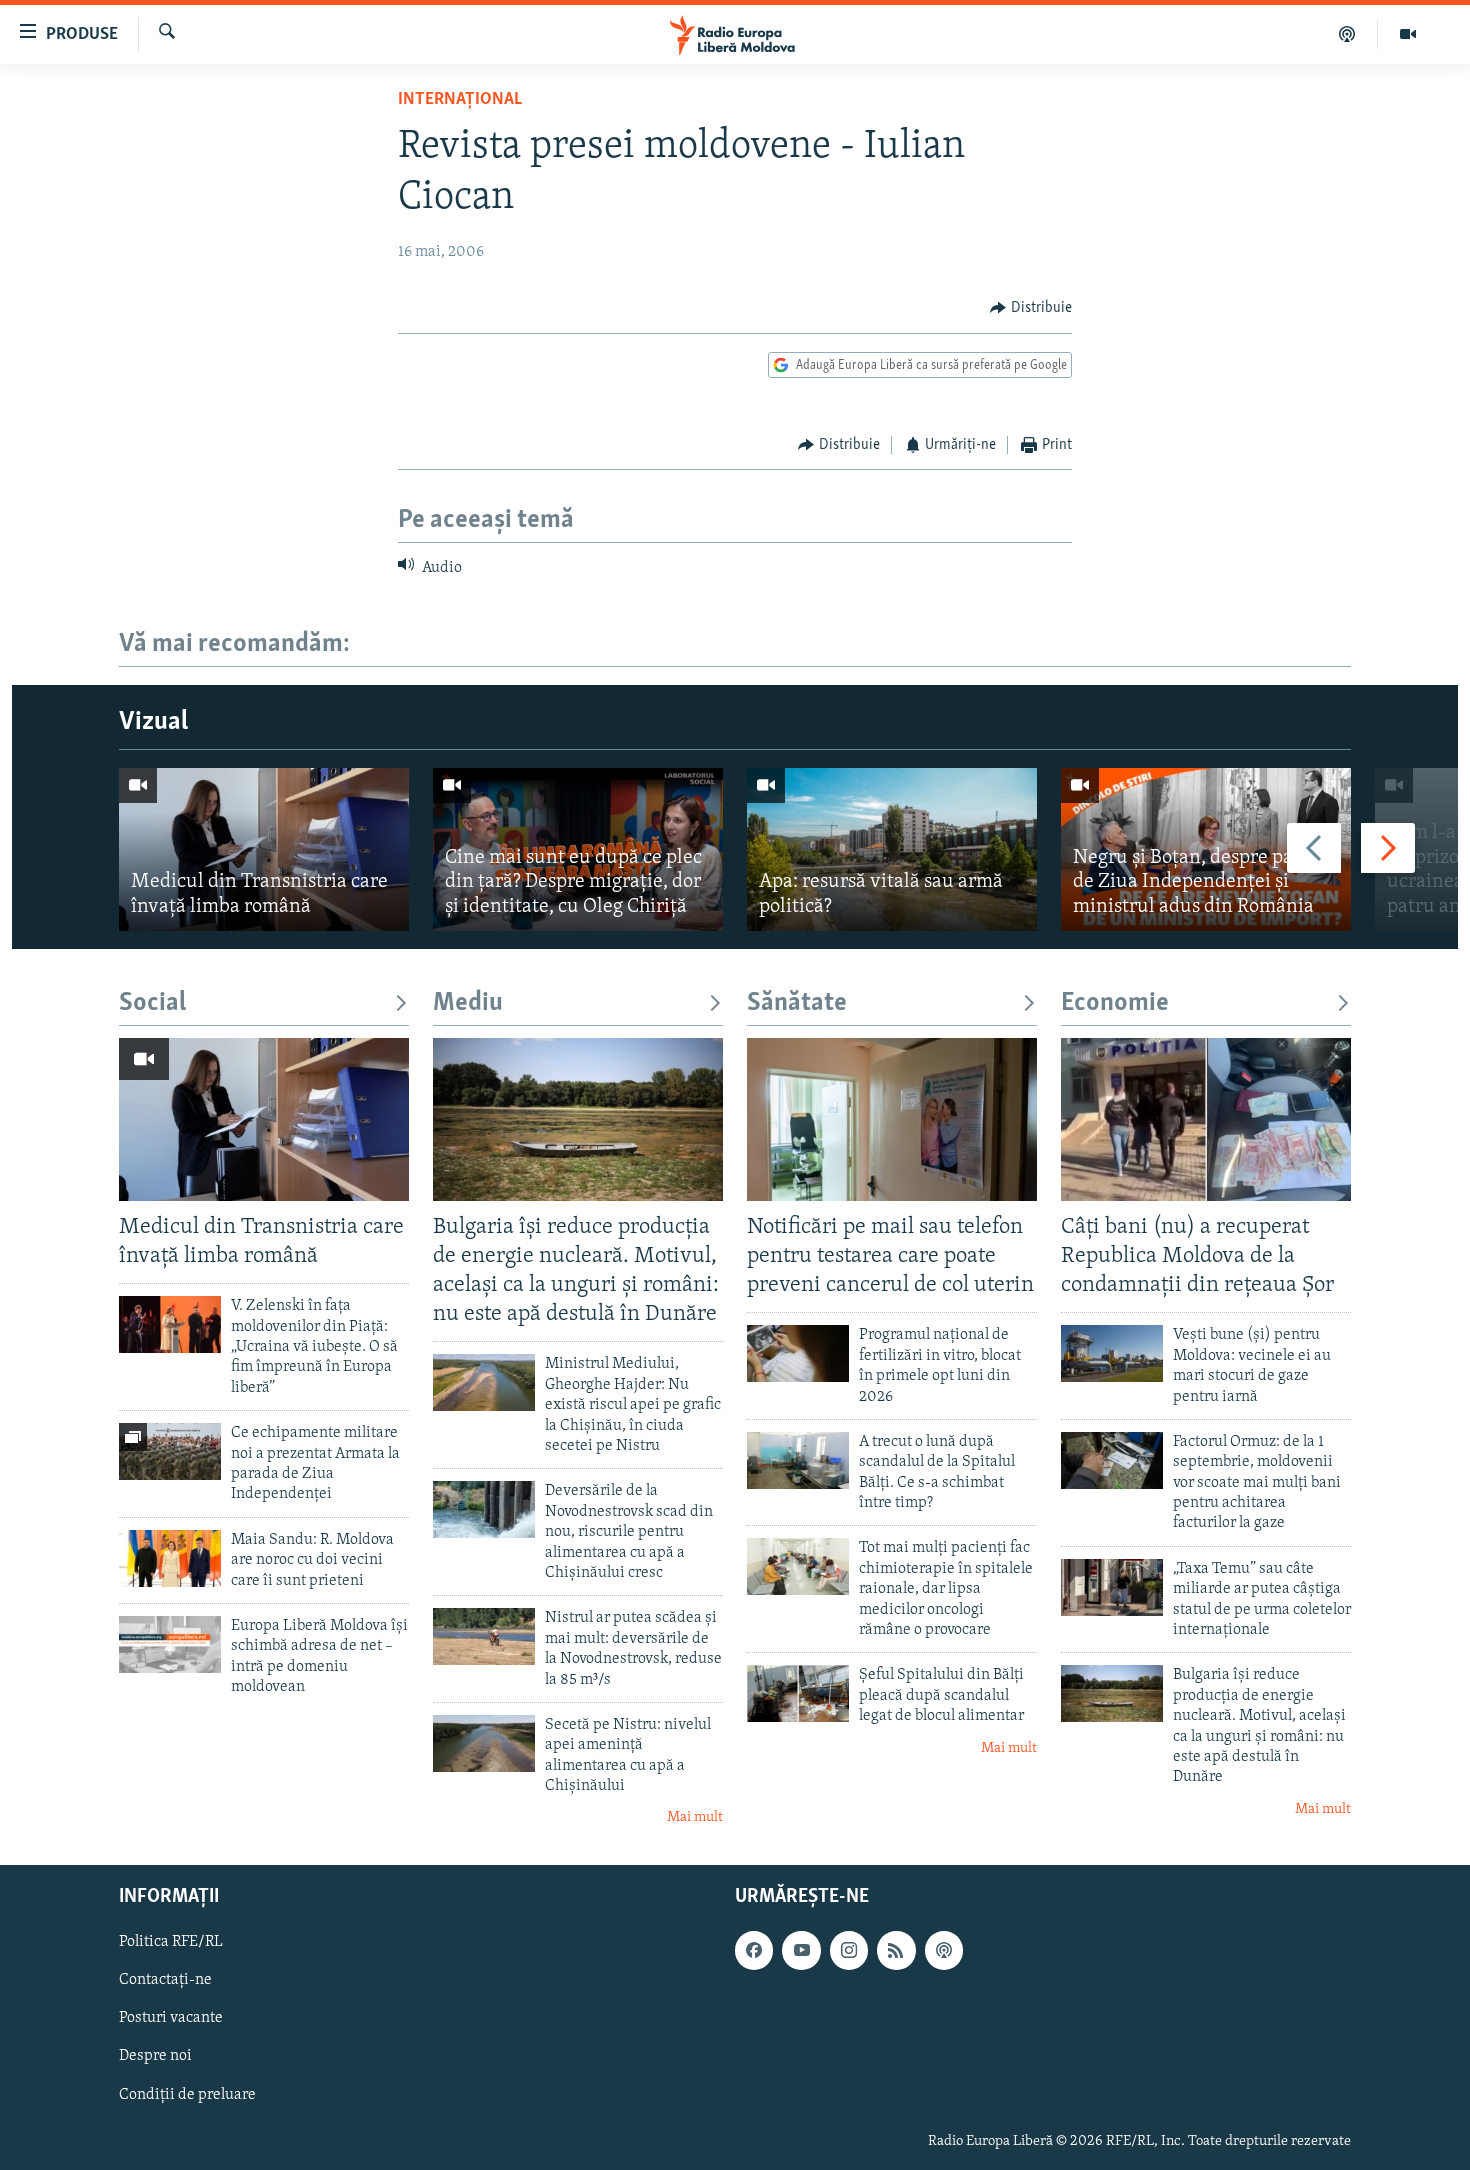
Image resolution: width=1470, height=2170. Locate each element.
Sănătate (797, 1003)
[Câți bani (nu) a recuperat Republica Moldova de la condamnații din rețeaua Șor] (1206, 1119)
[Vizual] (1408, 34)
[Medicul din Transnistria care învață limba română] (264, 849)
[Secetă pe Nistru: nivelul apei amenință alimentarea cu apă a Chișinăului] (484, 1743)
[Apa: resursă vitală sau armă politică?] (892, 849)
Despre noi (155, 2056)
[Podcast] (1347, 34)
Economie (1115, 1003)
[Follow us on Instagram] (849, 1950)
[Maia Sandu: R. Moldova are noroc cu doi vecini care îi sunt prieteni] (170, 1558)
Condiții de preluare (187, 2094)
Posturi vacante (171, 2018)
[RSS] (896, 1950)
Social (152, 1003)
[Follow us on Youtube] (801, 1950)
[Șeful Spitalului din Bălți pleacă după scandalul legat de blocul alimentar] (798, 1693)
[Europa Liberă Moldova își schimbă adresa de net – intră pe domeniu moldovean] (170, 1644)
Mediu (468, 1003)
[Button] (1031, 308)
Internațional (460, 100)
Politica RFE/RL (171, 1942)
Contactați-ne (165, 1980)
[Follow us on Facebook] (754, 1950)
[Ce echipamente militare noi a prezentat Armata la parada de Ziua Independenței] (170, 1451)
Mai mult (695, 1817)
